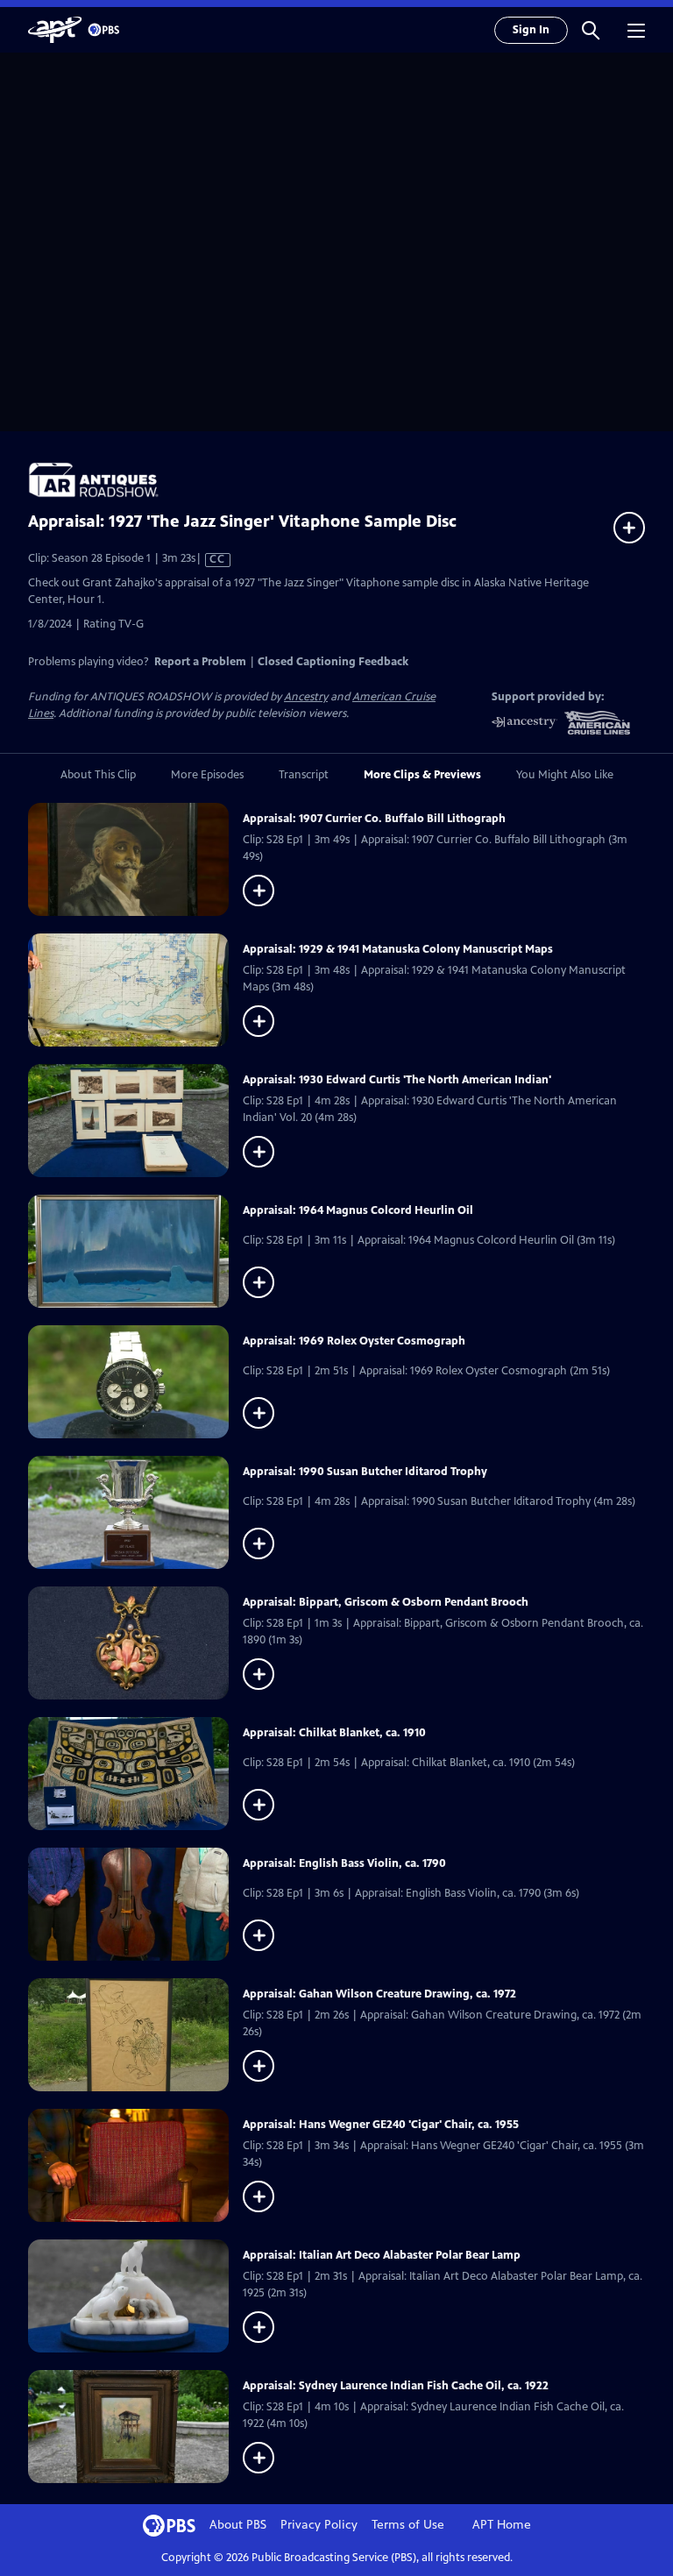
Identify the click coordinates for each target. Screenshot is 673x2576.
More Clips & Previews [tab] (422, 775)
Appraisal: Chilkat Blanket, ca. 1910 (334, 1733)
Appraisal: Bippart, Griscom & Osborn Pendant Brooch (386, 1602)
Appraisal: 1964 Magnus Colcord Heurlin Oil (358, 1210)
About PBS (238, 2525)
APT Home (502, 2525)
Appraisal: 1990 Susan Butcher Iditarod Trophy (365, 1472)
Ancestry (306, 697)
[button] (591, 30)
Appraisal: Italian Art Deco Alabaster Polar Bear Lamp (382, 2255)
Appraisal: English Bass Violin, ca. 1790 (344, 1863)
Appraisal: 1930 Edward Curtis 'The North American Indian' (397, 1080)
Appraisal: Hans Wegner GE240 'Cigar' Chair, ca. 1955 (381, 2125)
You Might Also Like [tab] (565, 775)
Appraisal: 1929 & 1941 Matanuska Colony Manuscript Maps (398, 949)
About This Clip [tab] (98, 775)
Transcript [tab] (304, 775)
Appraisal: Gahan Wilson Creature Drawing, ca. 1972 (379, 1994)
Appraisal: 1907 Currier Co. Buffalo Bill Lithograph (374, 819)
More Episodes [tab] (207, 775)
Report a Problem (200, 662)
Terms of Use (408, 2525)
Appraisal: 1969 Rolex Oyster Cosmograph (354, 1341)
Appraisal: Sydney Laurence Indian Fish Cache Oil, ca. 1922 (396, 2386)
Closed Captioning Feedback (333, 662)
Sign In (531, 30)
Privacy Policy (319, 2525)
